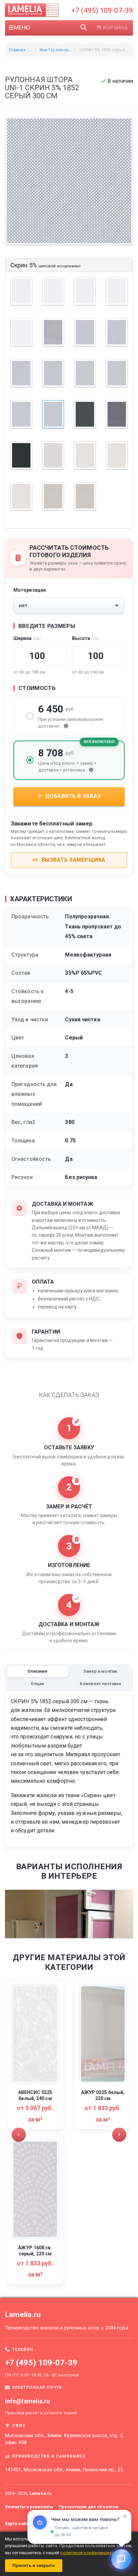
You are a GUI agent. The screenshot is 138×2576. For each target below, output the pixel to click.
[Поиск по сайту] (84, 28)
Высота (86, 638)
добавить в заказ (72, 796)
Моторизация (30, 590)
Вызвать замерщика (73, 860)
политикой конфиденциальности (95, 2553)
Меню (22, 28)
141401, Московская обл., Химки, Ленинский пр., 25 (64, 2470)
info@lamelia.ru (28, 2401)
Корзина (115, 28)
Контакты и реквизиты (29, 2507)
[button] (19, 2135)
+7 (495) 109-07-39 (102, 10)
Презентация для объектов (88, 2507)
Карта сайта (18, 2524)
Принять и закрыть (34, 2565)
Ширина (27, 638)
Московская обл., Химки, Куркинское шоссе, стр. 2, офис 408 (64, 2439)
